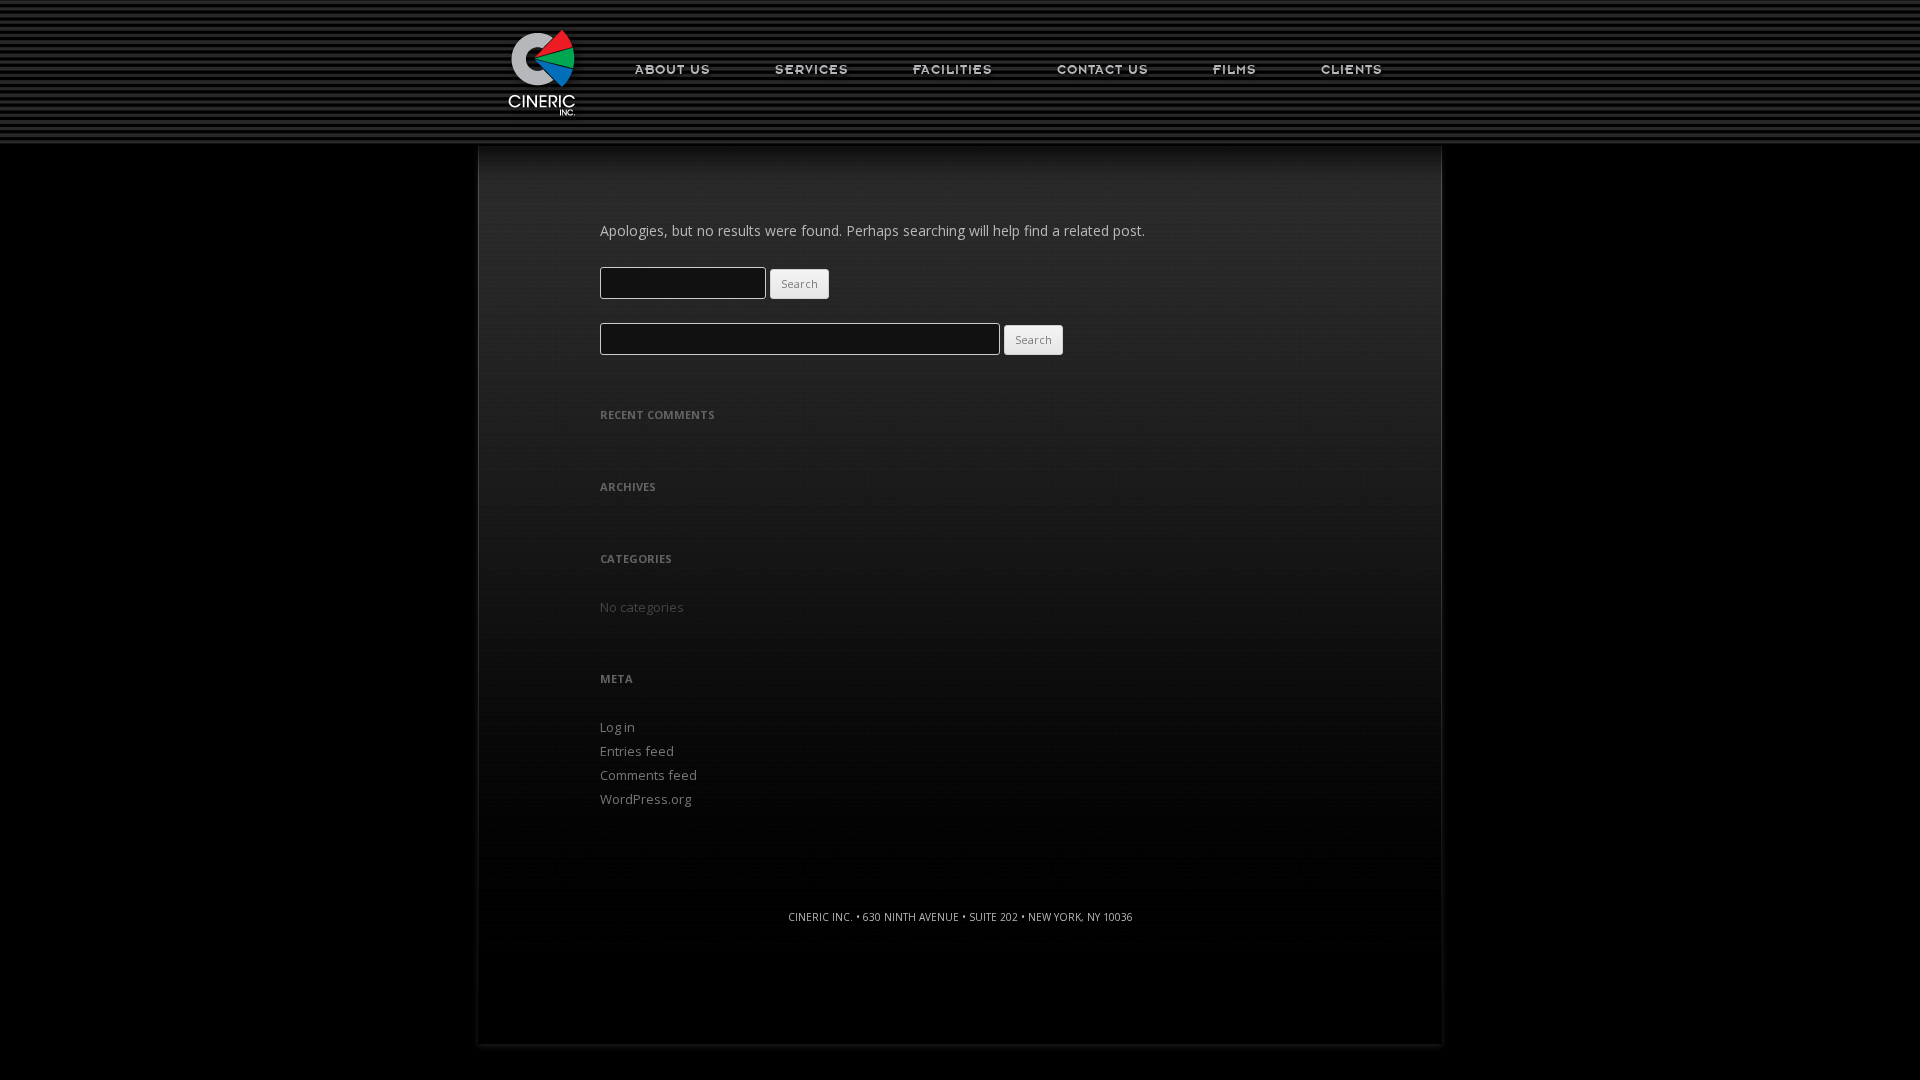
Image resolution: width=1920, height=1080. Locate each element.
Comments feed (648, 775)
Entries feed (637, 751)
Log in (617, 727)
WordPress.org (645, 799)
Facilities (953, 70)
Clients (1352, 70)
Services (812, 70)
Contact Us (1103, 70)
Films (1235, 70)
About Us (673, 70)
